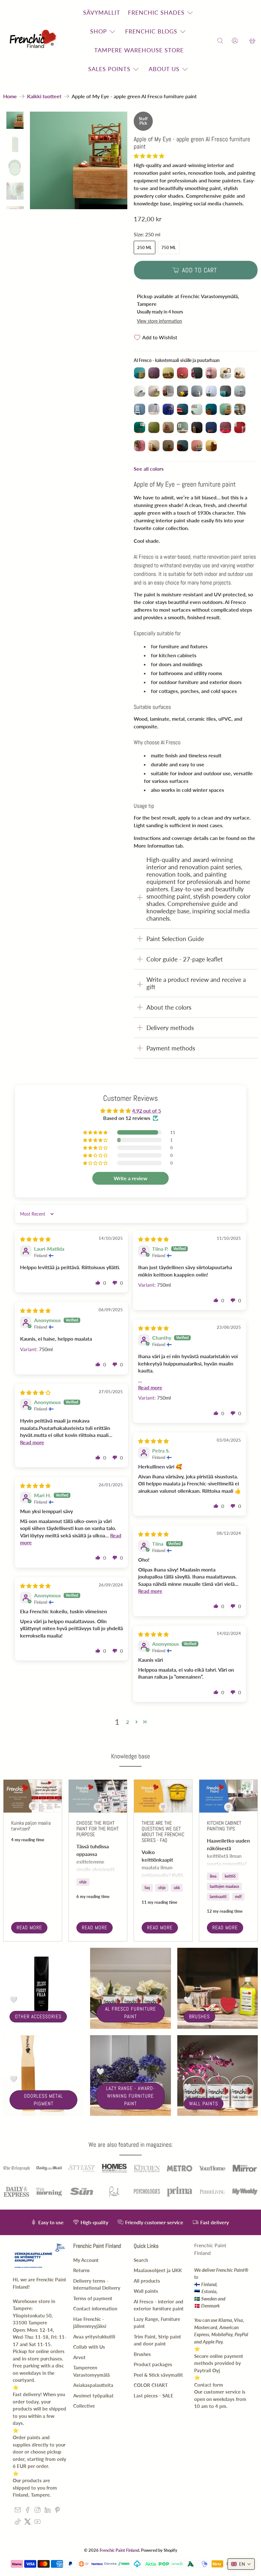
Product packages (153, 2364)
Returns (81, 2270)
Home (10, 96)
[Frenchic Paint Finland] (34, 41)
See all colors (149, 469)
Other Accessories (38, 2017)
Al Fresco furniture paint (130, 2013)
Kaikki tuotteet (44, 96)
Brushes (199, 2017)
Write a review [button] (130, 1178)
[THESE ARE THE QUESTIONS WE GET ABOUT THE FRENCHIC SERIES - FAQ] (163, 1796)
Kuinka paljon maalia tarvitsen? (31, 1826)
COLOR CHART (151, 2385)
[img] (35, 1239)
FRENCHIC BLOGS (151, 31)
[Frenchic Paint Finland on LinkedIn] (48, 2511)
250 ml (145, 247)
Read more (29, 1928)
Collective (84, 2406)
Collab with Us (89, 2347)
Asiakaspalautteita (93, 2385)
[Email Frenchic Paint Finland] (18, 2511)
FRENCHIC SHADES (156, 12)
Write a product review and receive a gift (196, 983)
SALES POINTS (109, 69)
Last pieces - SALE (154, 2396)
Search (141, 2260)
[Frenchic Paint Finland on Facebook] (28, 2511)
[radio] (140, 373)
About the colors (169, 1007)
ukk (177, 1888)
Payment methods (171, 1048)
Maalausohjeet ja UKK (158, 2270)
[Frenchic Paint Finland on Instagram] (37, 2511)
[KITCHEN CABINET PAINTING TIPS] (228, 1796)
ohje (83, 1882)
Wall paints (204, 2104)
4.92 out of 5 (147, 1111)
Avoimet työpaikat (93, 2396)
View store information (159, 321)
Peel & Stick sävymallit (158, 2375)
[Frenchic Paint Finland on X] (28, 2523)
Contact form (209, 2385)
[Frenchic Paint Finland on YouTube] (37, 2523)
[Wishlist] (243, 41)
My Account (86, 2260)
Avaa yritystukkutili (94, 2337)
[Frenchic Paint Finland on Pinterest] (57, 2511)
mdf (238, 1897)
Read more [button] (150, 1387)
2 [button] (127, 1722)
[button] (149, 156)
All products (147, 2281)
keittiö (230, 1876)
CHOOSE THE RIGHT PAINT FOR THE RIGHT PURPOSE (98, 1829)
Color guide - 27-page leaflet (185, 959)
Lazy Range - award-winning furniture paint (130, 2096)
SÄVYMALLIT (102, 12)
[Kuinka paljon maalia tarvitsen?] (33, 1796)
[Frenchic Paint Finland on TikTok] (18, 2523)
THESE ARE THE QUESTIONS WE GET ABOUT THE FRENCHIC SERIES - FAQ (163, 1832)
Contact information (95, 2308)
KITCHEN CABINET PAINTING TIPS (224, 1826)
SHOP (99, 31)
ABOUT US (164, 69)
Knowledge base (130, 1756)
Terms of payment (93, 2298)
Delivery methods (170, 1028)
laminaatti (218, 1897)
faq (147, 1888)
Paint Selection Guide (175, 939)
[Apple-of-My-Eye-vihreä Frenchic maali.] (79, 160)
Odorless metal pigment (43, 2100)
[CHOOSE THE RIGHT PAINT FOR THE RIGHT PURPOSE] (98, 1796)
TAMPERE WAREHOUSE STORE (139, 50)
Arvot (79, 2357)
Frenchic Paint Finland (119, 2550)
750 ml (169, 247)
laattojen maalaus (224, 1886)
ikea (213, 1876)
